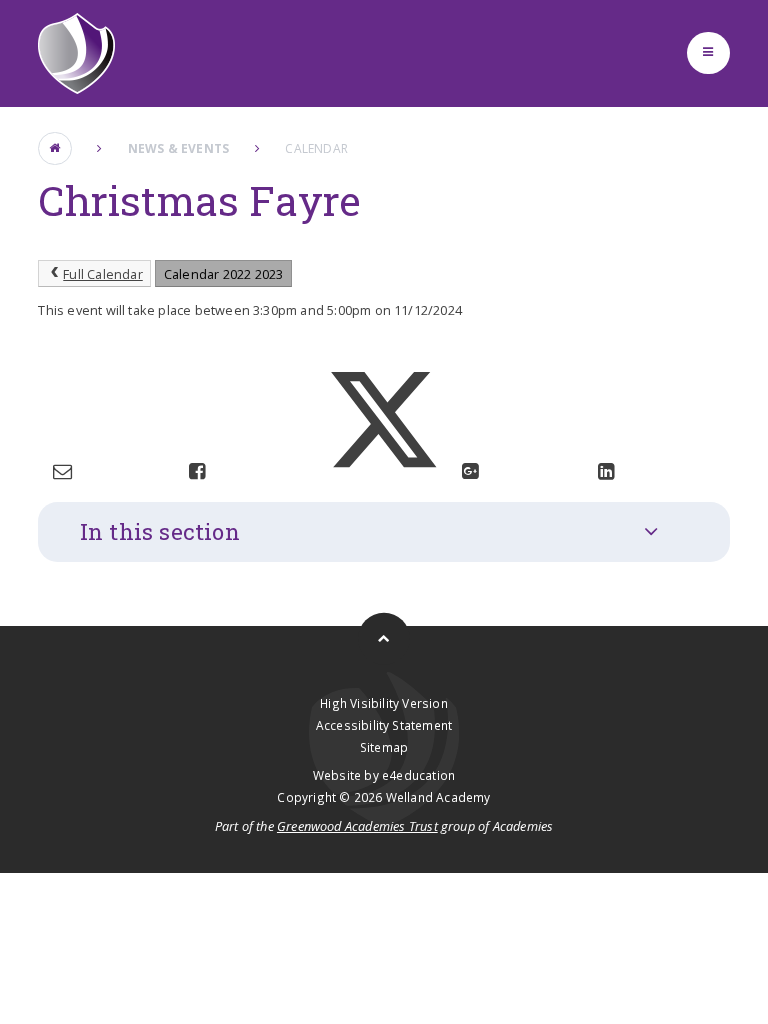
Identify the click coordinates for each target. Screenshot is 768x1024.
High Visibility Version (383, 703)
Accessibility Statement (384, 725)
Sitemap (384, 747)
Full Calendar (103, 274)
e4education (418, 775)
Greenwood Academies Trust (357, 826)
